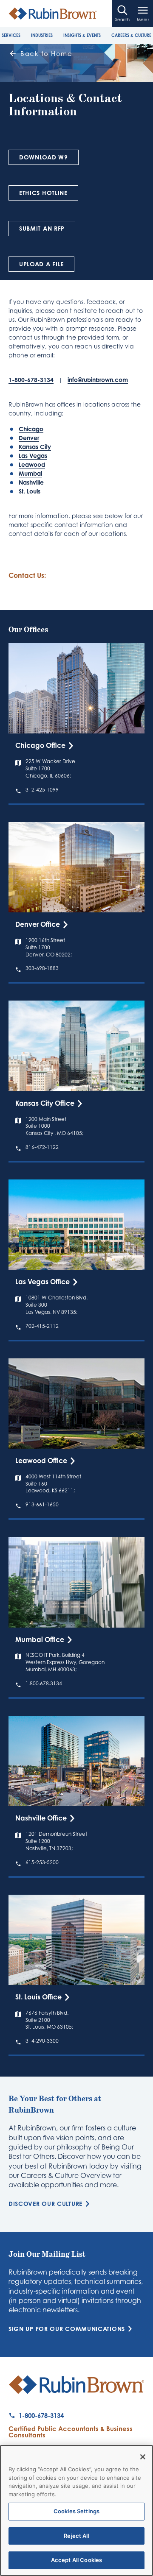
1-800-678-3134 (31, 380)
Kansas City (35, 447)
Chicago (31, 429)
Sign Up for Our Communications (67, 2329)
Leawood (32, 464)
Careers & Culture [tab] (131, 35)
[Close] (143, 2457)
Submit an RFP (42, 228)
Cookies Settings (76, 2511)
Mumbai (30, 473)
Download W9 (44, 157)
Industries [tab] (42, 35)
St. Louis (30, 491)
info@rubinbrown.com (98, 380)
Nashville (31, 482)
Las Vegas (33, 456)
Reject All (76, 2536)
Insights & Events (82, 35)
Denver (29, 438)
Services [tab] (11, 35)
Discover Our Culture (45, 2204)
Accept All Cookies (76, 2560)
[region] (76, 2510)
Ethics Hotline (43, 193)
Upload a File (41, 264)
